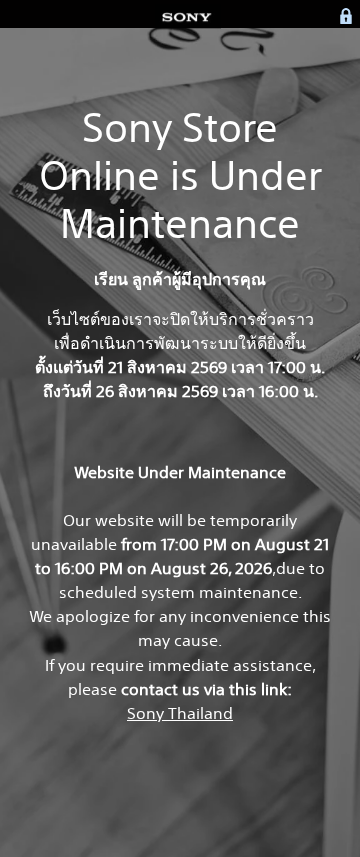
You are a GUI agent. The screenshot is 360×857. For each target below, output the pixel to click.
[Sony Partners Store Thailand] (188, 16)
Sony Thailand (180, 713)
